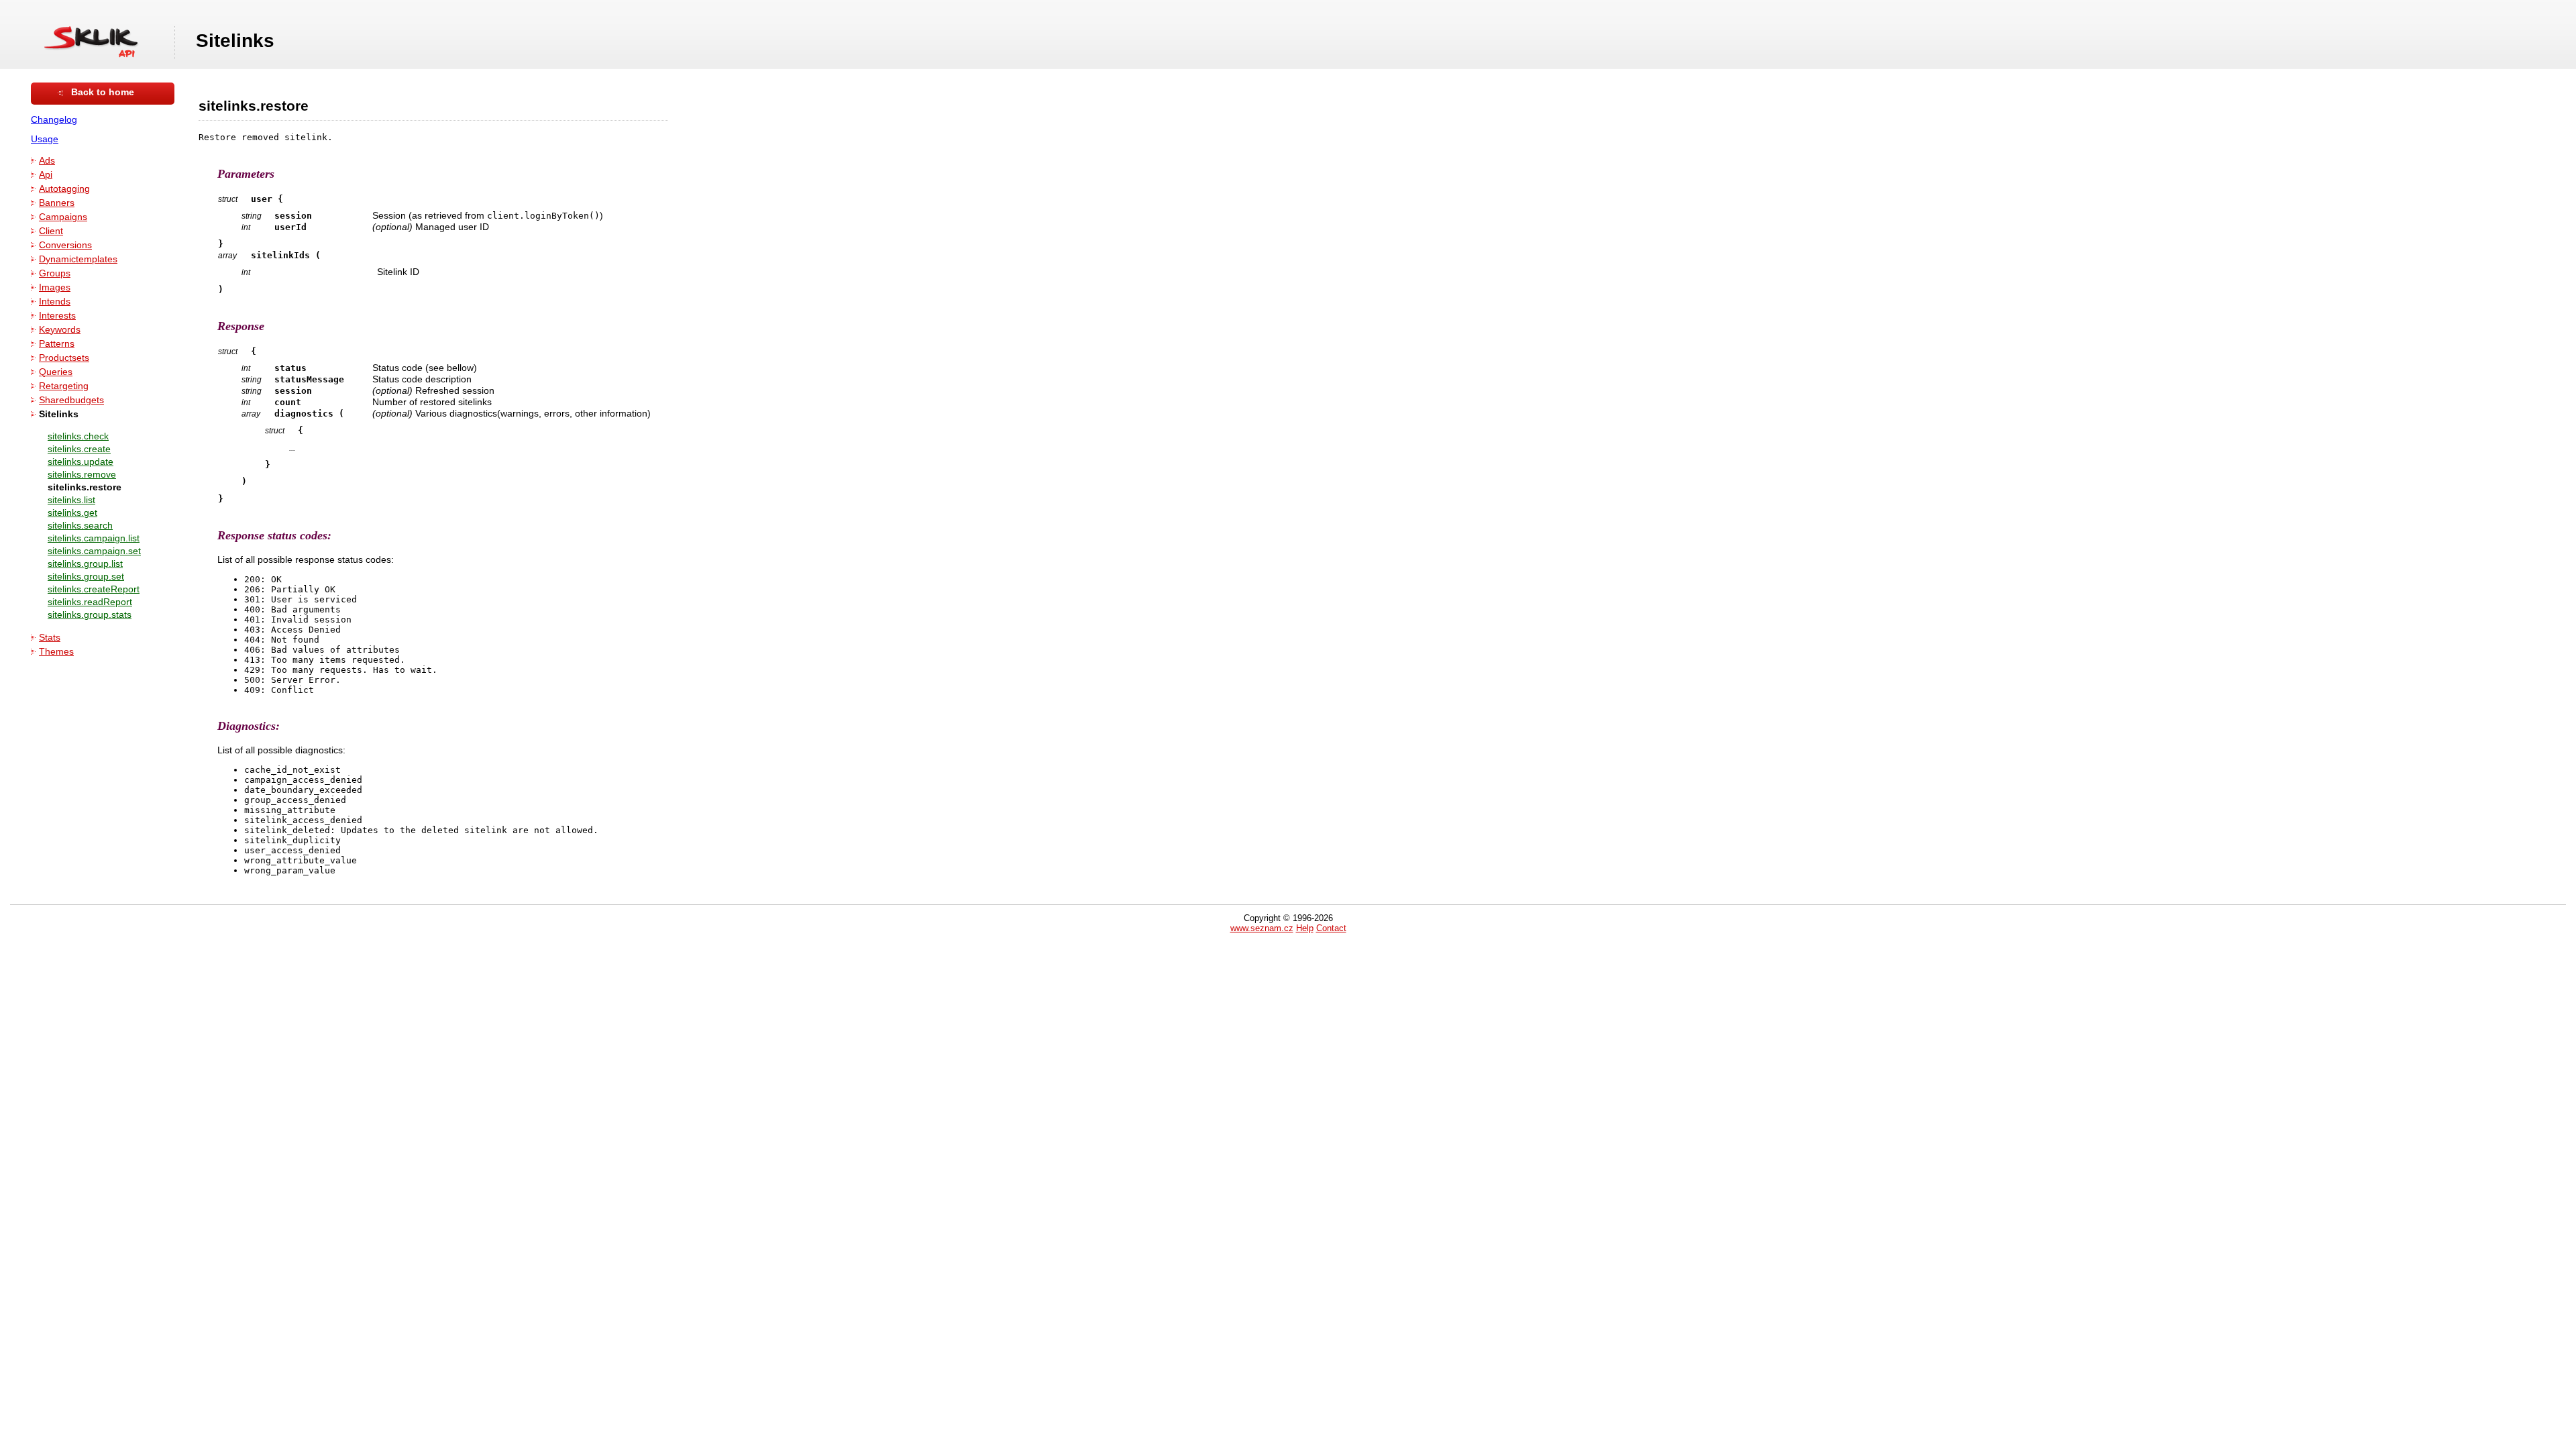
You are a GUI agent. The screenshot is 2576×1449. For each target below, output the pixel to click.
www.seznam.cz (1262, 928)
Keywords (60, 330)
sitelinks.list (71, 500)
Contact (1331, 928)
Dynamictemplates (78, 259)
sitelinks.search (80, 526)
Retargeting (64, 386)
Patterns (57, 344)
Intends (55, 302)
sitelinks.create (79, 449)
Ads (47, 161)
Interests (57, 316)
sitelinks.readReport (90, 602)
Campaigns (63, 217)
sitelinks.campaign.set (94, 551)
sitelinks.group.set (86, 577)
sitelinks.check (78, 436)
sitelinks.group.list (85, 564)
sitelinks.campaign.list (94, 538)
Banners (57, 203)
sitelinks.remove (82, 475)
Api (46, 175)
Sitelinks (59, 414)
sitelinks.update (80, 462)
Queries (56, 372)
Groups (55, 273)
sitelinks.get (72, 513)
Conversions (65, 245)
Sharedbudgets (71, 400)
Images (55, 287)
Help (1305, 928)
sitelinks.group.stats (90, 615)
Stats (50, 638)
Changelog (54, 120)
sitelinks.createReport (94, 589)
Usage (45, 139)
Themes (56, 652)
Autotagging (64, 189)
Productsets (64, 358)
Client (51, 231)
